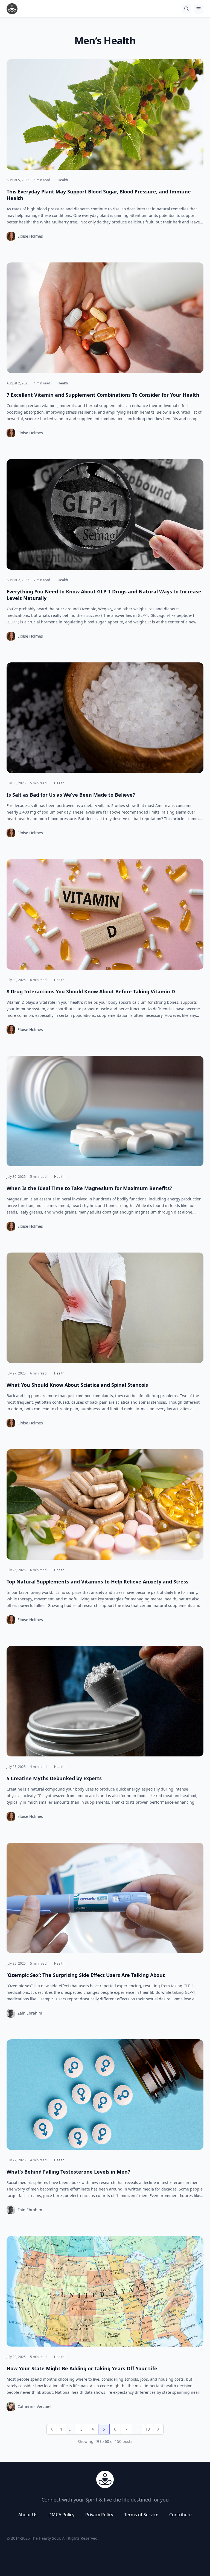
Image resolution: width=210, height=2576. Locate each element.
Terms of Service (141, 2515)
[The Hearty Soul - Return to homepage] (105, 2479)
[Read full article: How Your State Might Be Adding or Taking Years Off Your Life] (105, 2291)
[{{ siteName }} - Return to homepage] (12, 9)
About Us (28, 2515)
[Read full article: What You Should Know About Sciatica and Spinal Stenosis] (105, 1308)
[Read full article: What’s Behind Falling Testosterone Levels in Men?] (105, 2095)
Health (63, 180)
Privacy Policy (99, 2515)
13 (148, 2429)
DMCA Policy (61, 2515)
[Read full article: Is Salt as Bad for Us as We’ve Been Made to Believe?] (105, 718)
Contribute (180, 2515)
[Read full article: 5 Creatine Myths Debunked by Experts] (105, 1701)
